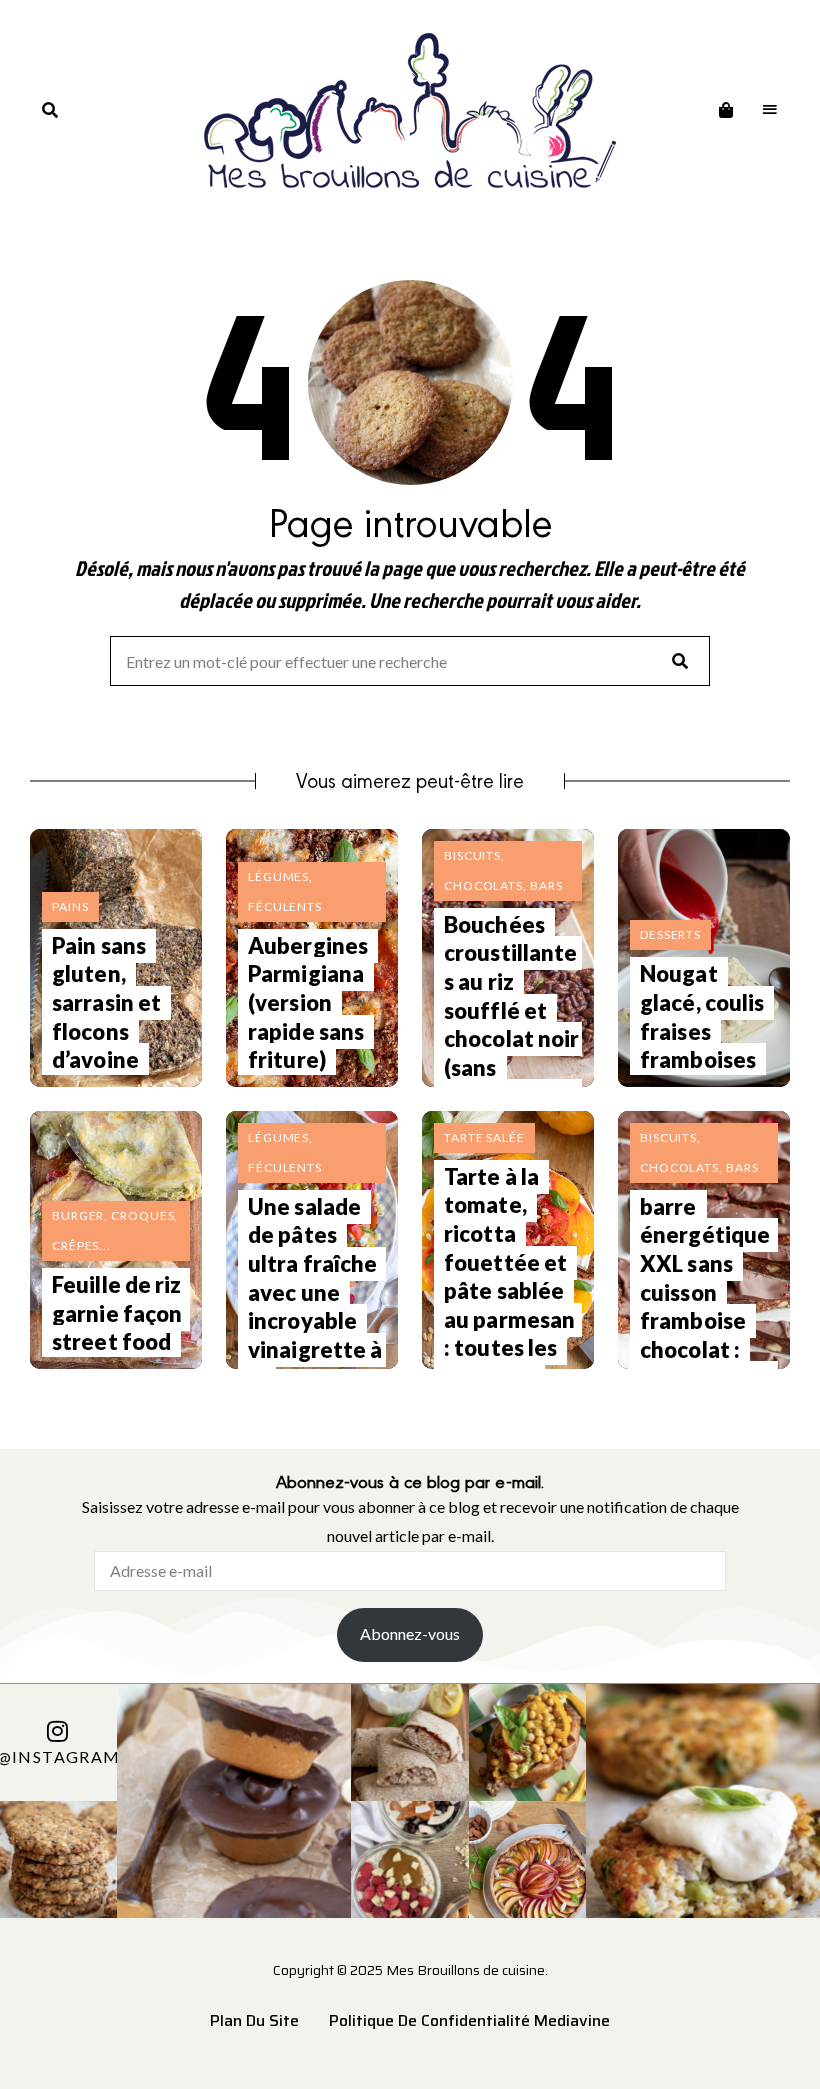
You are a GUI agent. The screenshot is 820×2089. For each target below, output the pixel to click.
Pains (70, 906)
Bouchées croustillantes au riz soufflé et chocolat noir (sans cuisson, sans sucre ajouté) (511, 1039)
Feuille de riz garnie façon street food (117, 1313)
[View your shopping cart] (726, 110)
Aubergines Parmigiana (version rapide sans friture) (308, 1002)
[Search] (680, 661)
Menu (770, 110)
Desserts (670, 934)
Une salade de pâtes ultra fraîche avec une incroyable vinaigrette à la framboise (315, 1306)
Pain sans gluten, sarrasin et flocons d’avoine (106, 1002)
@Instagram (58, 1757)
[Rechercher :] (410, 662)
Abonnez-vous (410, 1633)
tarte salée (484, 1137)
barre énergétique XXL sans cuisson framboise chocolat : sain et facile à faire (706, 1306)
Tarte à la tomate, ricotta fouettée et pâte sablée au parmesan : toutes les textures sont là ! (509, 1291)
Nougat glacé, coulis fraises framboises (702, 1016)
